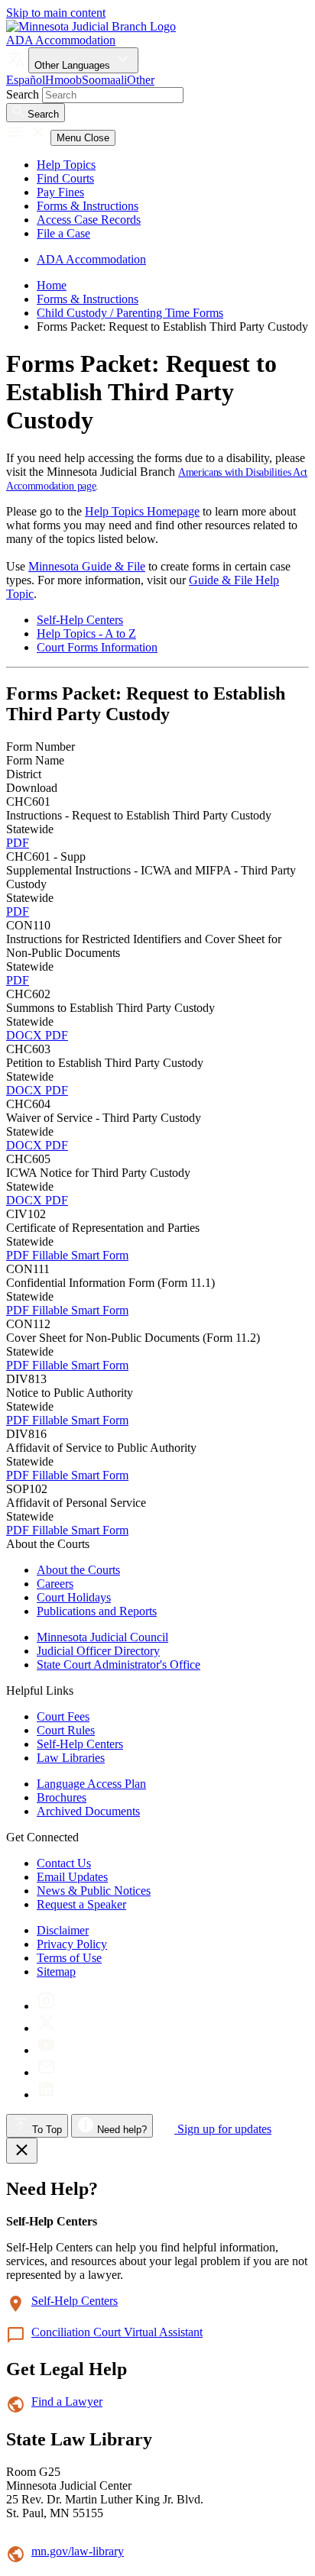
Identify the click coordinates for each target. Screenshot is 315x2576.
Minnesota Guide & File (87, 566)
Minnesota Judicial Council (102, 1637)
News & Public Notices (94, 1891)
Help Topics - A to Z (86, 633)
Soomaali (104, 80)
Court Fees (63, 1716)
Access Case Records (89, 220)
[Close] (22, 2151)
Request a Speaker (81, 1904)
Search (23, 94)
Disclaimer (63, 1930)
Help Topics (66, 165)
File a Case (63, 233)
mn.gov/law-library (78, 2551)
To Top (45, 2130)
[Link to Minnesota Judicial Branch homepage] (91, 26)
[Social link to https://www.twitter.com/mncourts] (46, 2028)
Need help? (120, 2130)
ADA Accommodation (61, 40)
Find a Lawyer (67, 2401)
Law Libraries (71, 1758)
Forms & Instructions (88, 206)
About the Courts (78, 1570)
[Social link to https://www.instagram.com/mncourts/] (46, 2006)
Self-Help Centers (80, 620)
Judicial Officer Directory (98, 1651)
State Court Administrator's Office (119, 1665)
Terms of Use (69, 1958)
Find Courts (65, 178)
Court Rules (66, 1730)
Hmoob (63, 80)
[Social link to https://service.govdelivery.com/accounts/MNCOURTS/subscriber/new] (46, 2072)
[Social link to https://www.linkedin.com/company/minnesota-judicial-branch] (46, 2094)
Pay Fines (60, 192)
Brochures (62, 1797)
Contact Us (64, 1863)
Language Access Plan (91, 1784)
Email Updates (72, 1877)
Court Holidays (74, 1597)
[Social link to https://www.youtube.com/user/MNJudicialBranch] (46, 2050)
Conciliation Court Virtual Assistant (117, 2332)
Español (26, 80)
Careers (55, 1584)
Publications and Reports (97, 1611)
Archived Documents (88, 1811)
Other (141, 80)
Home (52, 285)
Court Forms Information (97, 647)
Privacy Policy (72, 1944)
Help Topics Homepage (142, 511)
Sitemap (56, 1972)
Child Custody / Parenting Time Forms (130, 313)
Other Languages (74, 65)
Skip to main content (56, 13)
